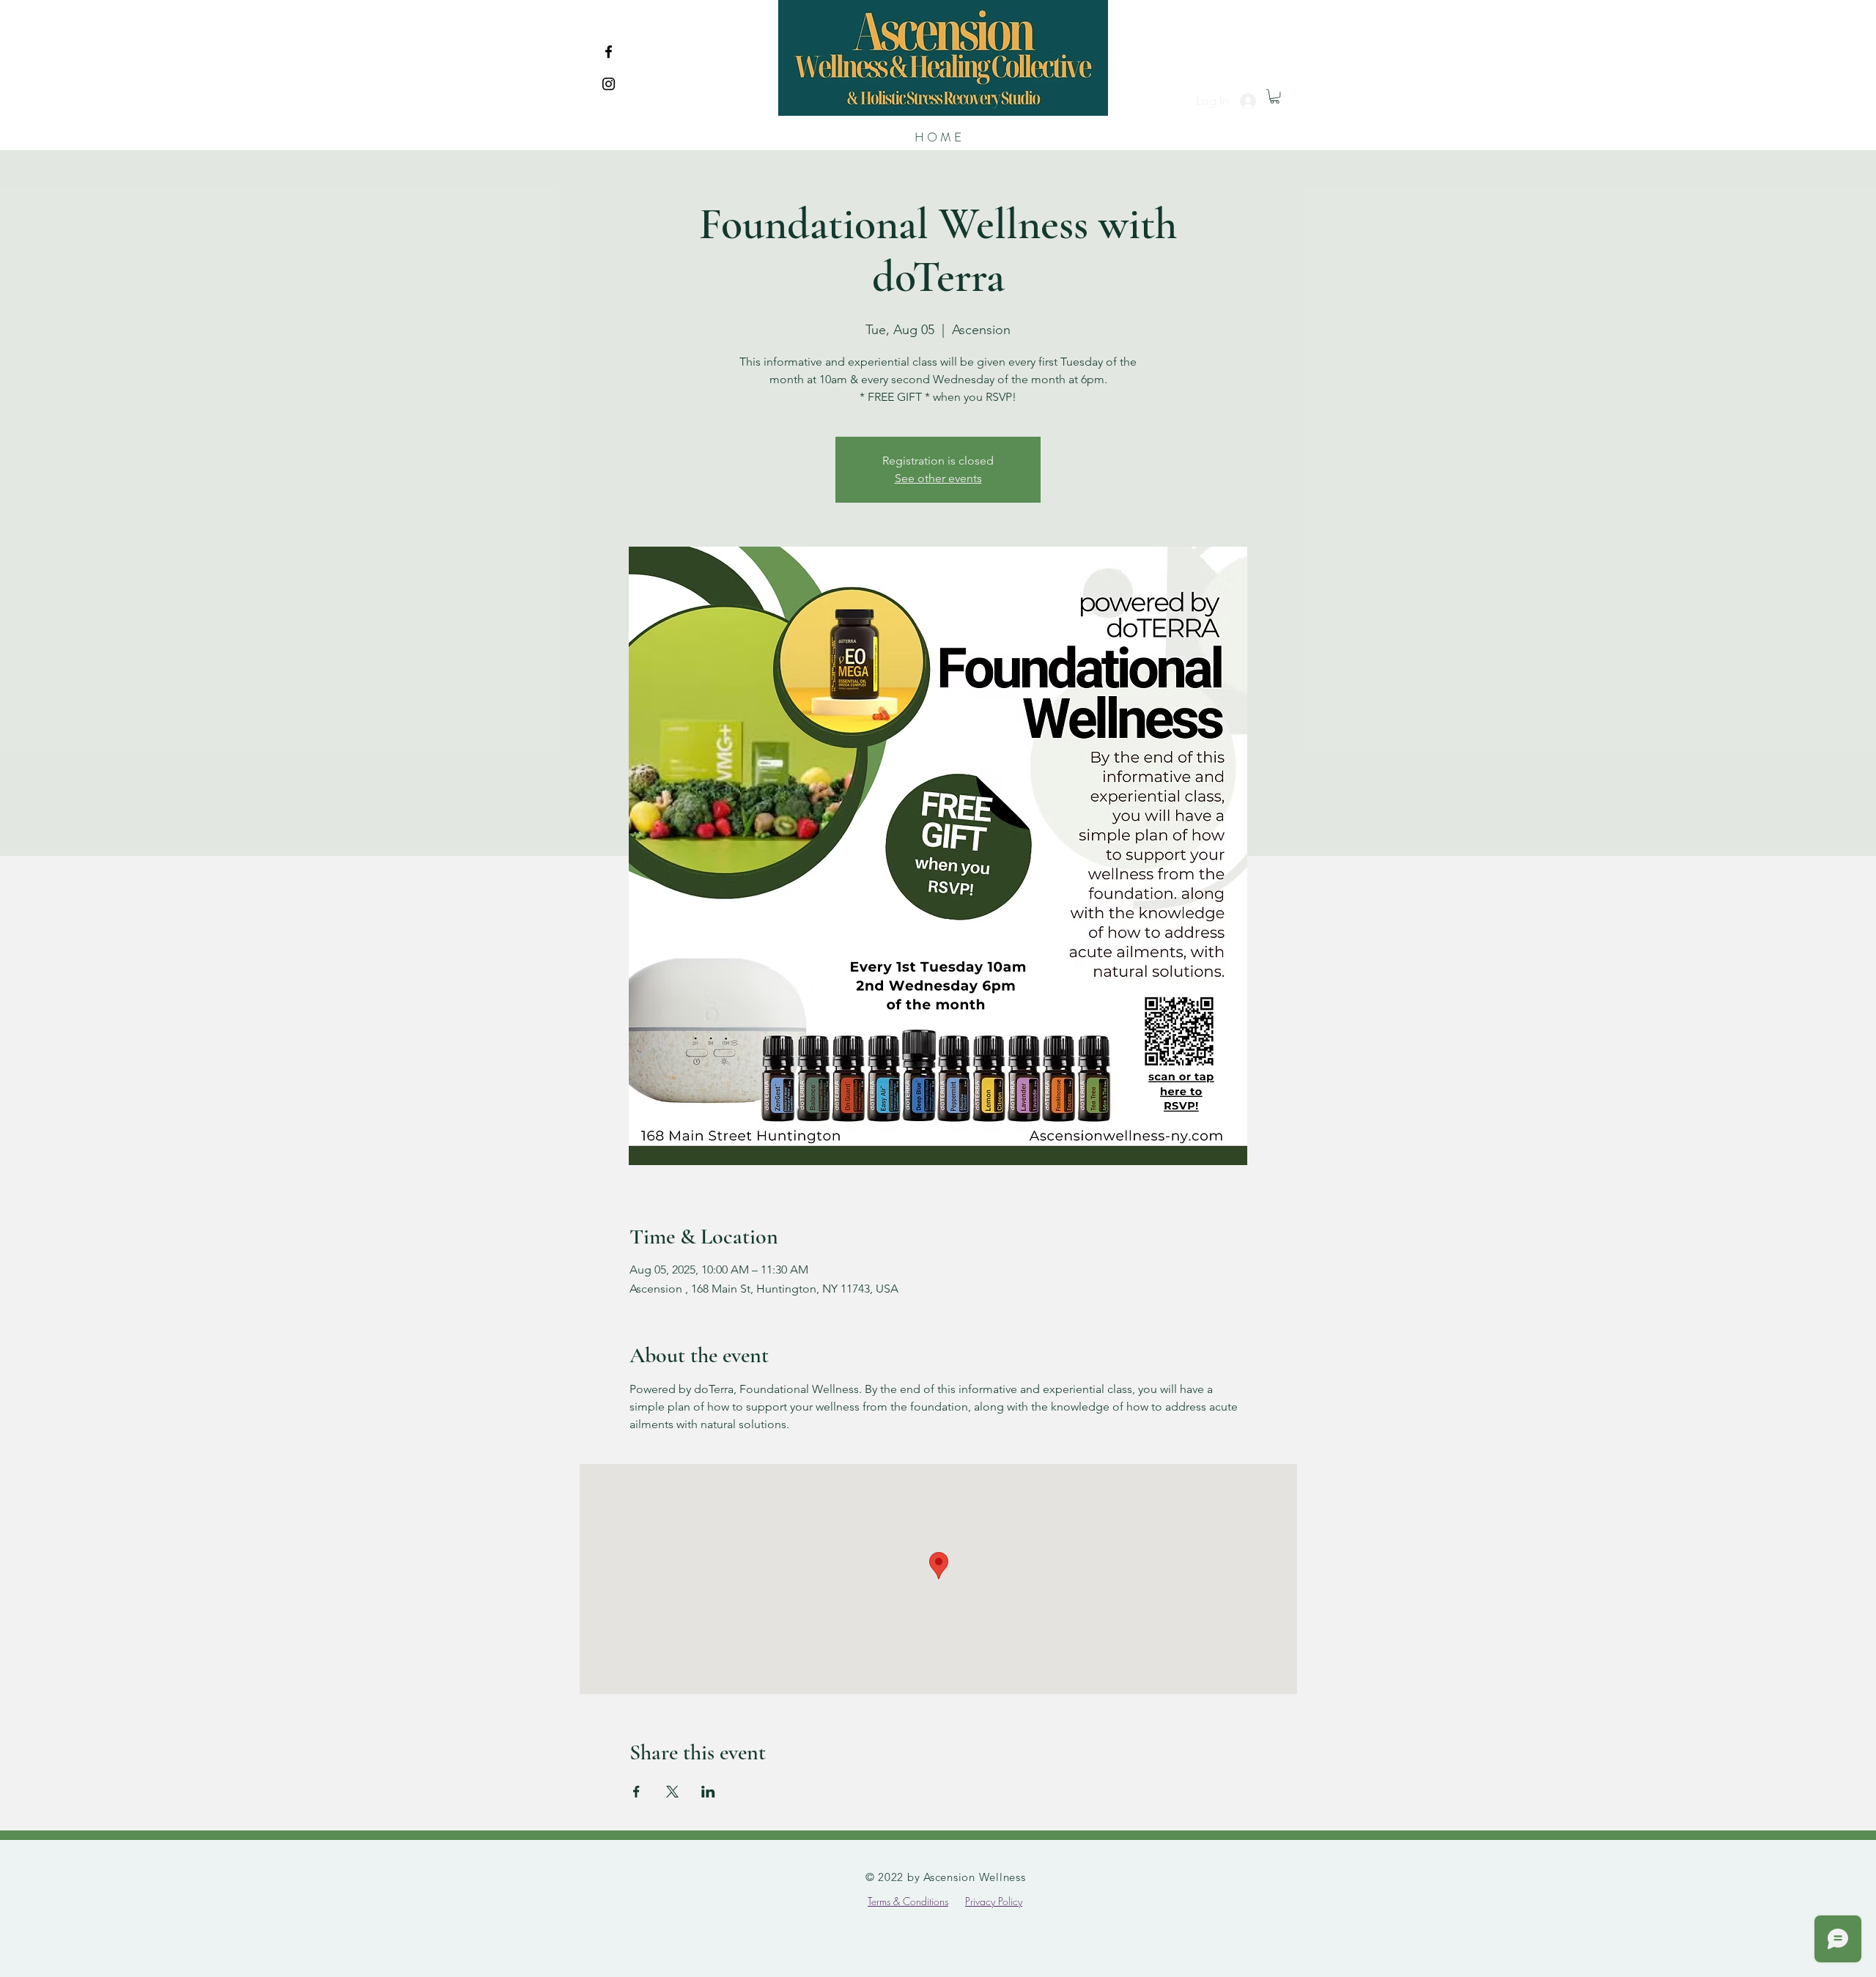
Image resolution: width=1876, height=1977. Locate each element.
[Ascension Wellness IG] (609, 84)
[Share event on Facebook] (636, 1792)
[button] (1275, 96)
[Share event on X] (672, 1792)
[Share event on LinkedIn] (708, 1792)
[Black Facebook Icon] (609, 52)
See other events (938, 478)
